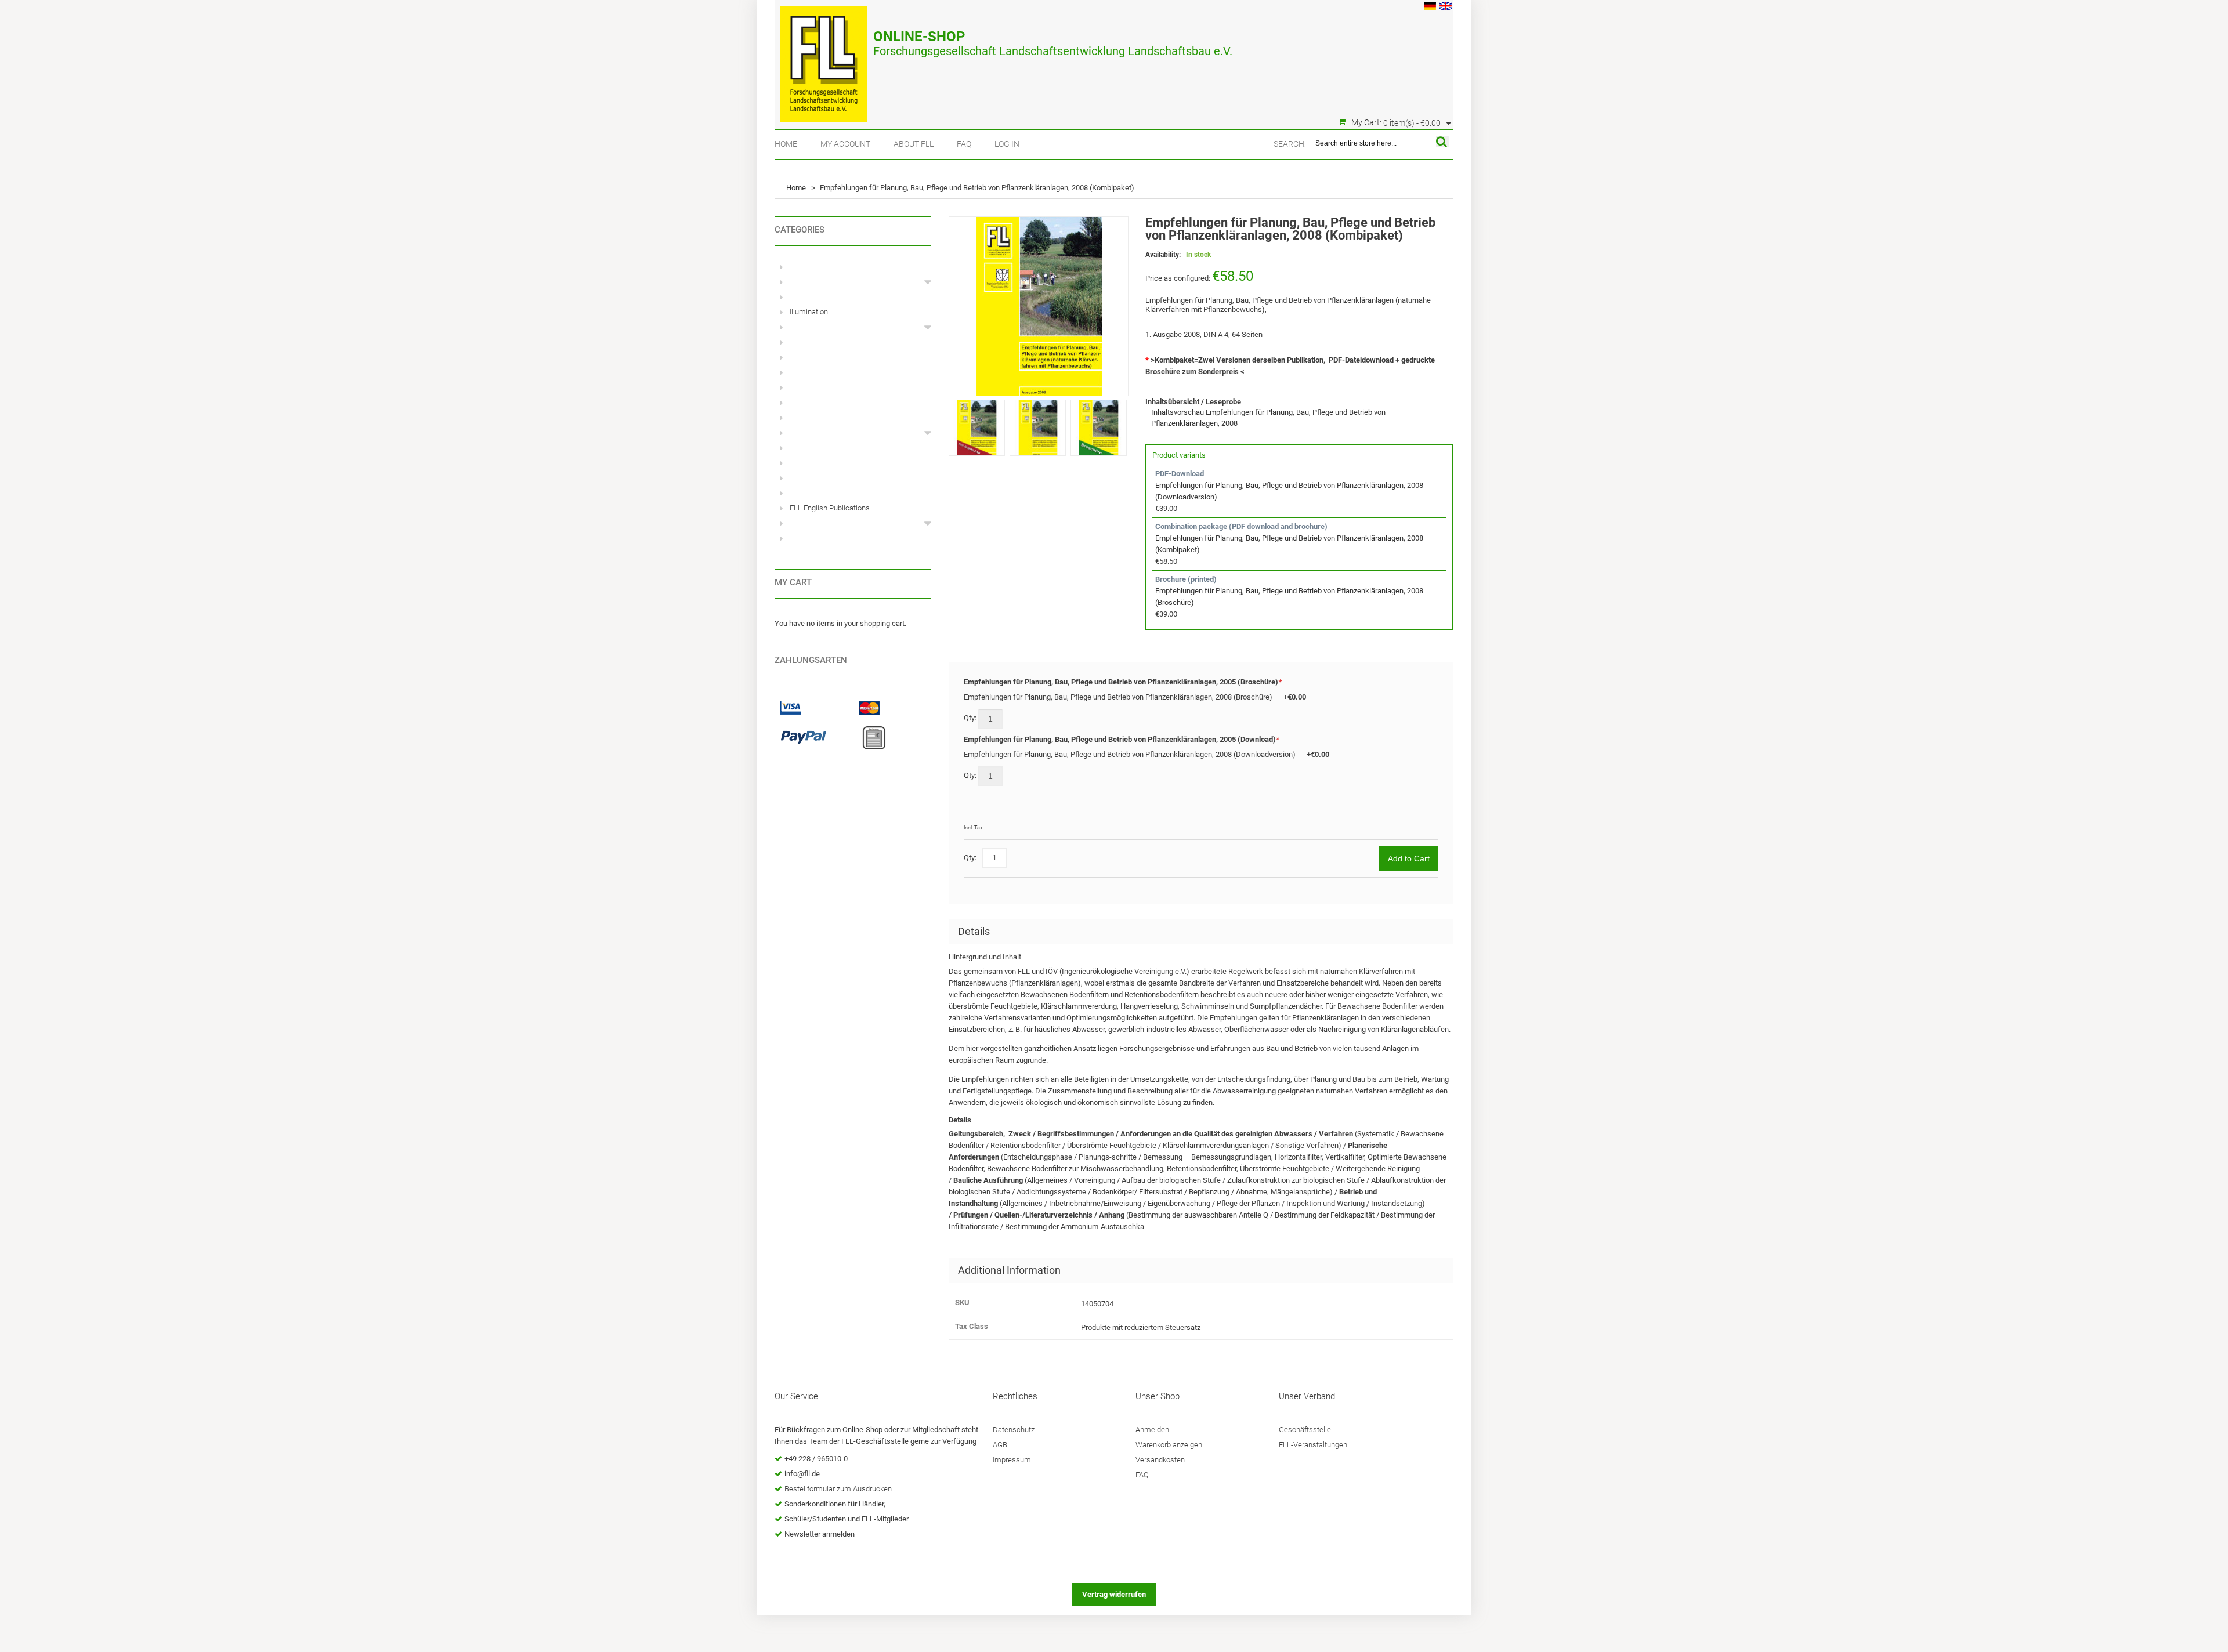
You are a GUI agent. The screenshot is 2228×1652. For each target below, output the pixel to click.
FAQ (964, 144)
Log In (1007, 144)
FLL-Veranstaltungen (1313, 1445)
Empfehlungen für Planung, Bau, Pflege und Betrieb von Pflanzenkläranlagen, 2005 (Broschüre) (1123, 682)
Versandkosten (1160, 1460)
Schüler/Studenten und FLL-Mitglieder (847, 1519)
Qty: (971, 718)
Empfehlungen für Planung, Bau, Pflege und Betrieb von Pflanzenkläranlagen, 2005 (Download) (1122, 739)
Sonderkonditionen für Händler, (835, 1504)
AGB (1000, 1445)
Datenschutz (1014, 1430)
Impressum (1012, 1460)
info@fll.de (802, 1474)
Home (786, 144)
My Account (845, 144)
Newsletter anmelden (820, 1534)
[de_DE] (1430, 7)
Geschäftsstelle (1305, 1430)
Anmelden (1152, 1430)
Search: (1290, 144)
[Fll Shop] (824, 58)
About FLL (914, 144)
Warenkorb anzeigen (1169, 1445)
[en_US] (1446, 7)
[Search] (1443, 142)
